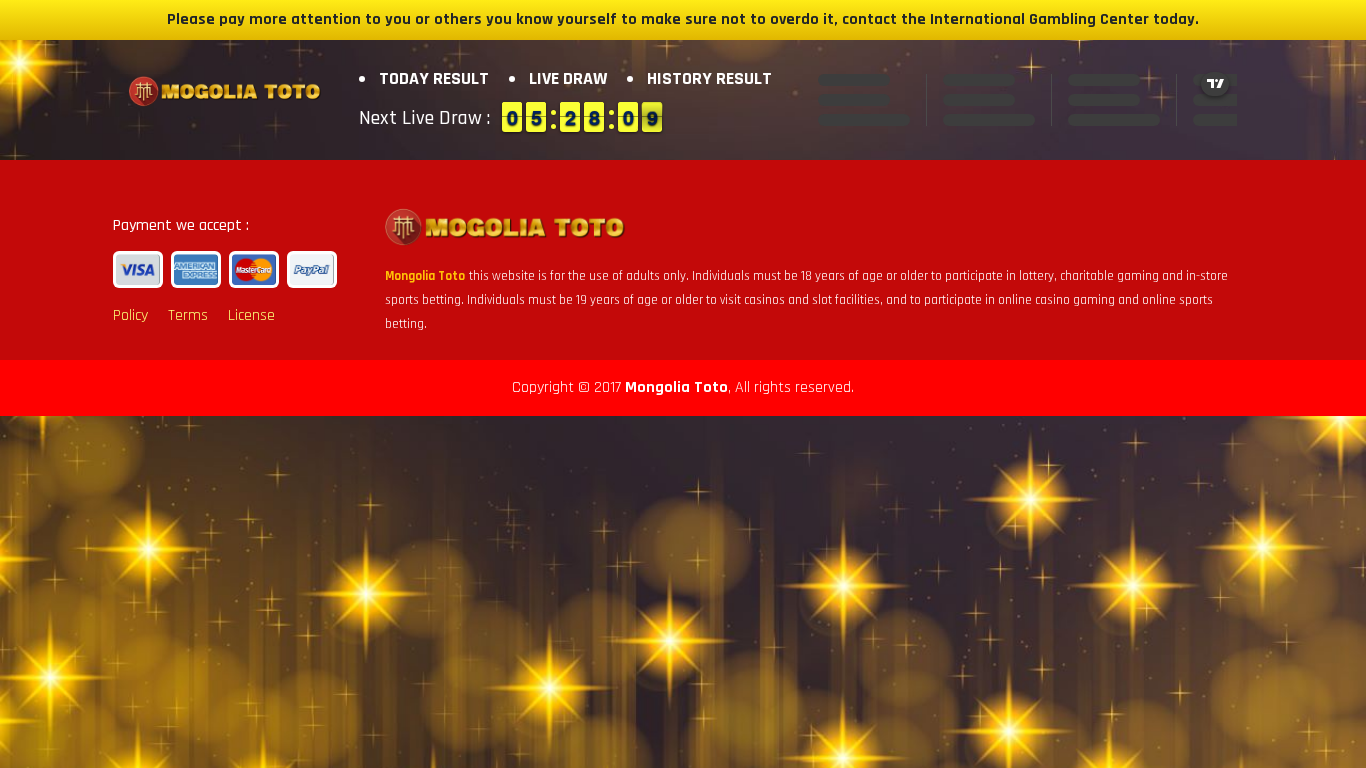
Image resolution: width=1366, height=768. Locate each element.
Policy (130, 315)
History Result (709, 78)
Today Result (434, 78)
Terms (188, 315)
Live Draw (568, 78)
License (251, 315)
